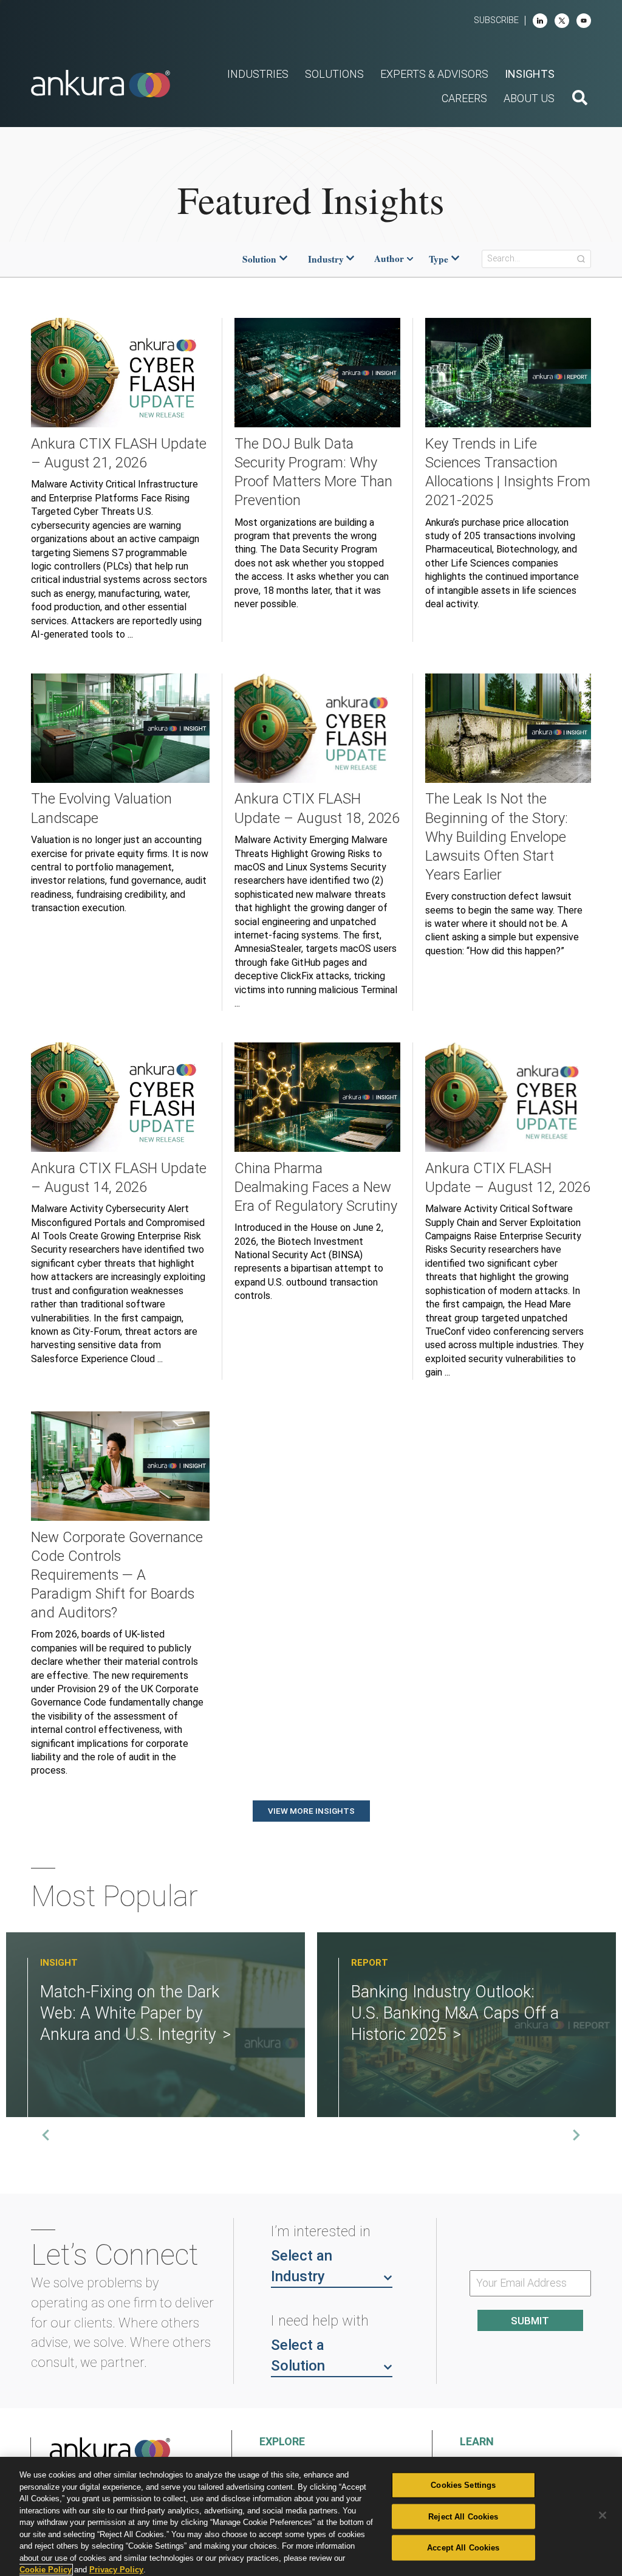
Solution (259, 259)
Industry (326, 259)
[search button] (580, 99)
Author (389, 259)
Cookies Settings (463, 2485)
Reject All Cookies (463, 2516)
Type (439, 259)
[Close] (603, 2515)
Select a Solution (298, 2355)
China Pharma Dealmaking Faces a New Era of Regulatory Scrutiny (316, 1187)
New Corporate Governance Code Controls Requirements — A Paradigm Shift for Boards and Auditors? (117, 1575)
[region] (311, 2516)
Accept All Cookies (463, 2548)
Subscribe (496, 20)
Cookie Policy (46, 2570)
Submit (530, 2321)
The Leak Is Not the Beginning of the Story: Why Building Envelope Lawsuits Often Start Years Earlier (497, 836)
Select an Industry (302, 2266)
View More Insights (311, 1811)
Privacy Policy (116, 2570)
